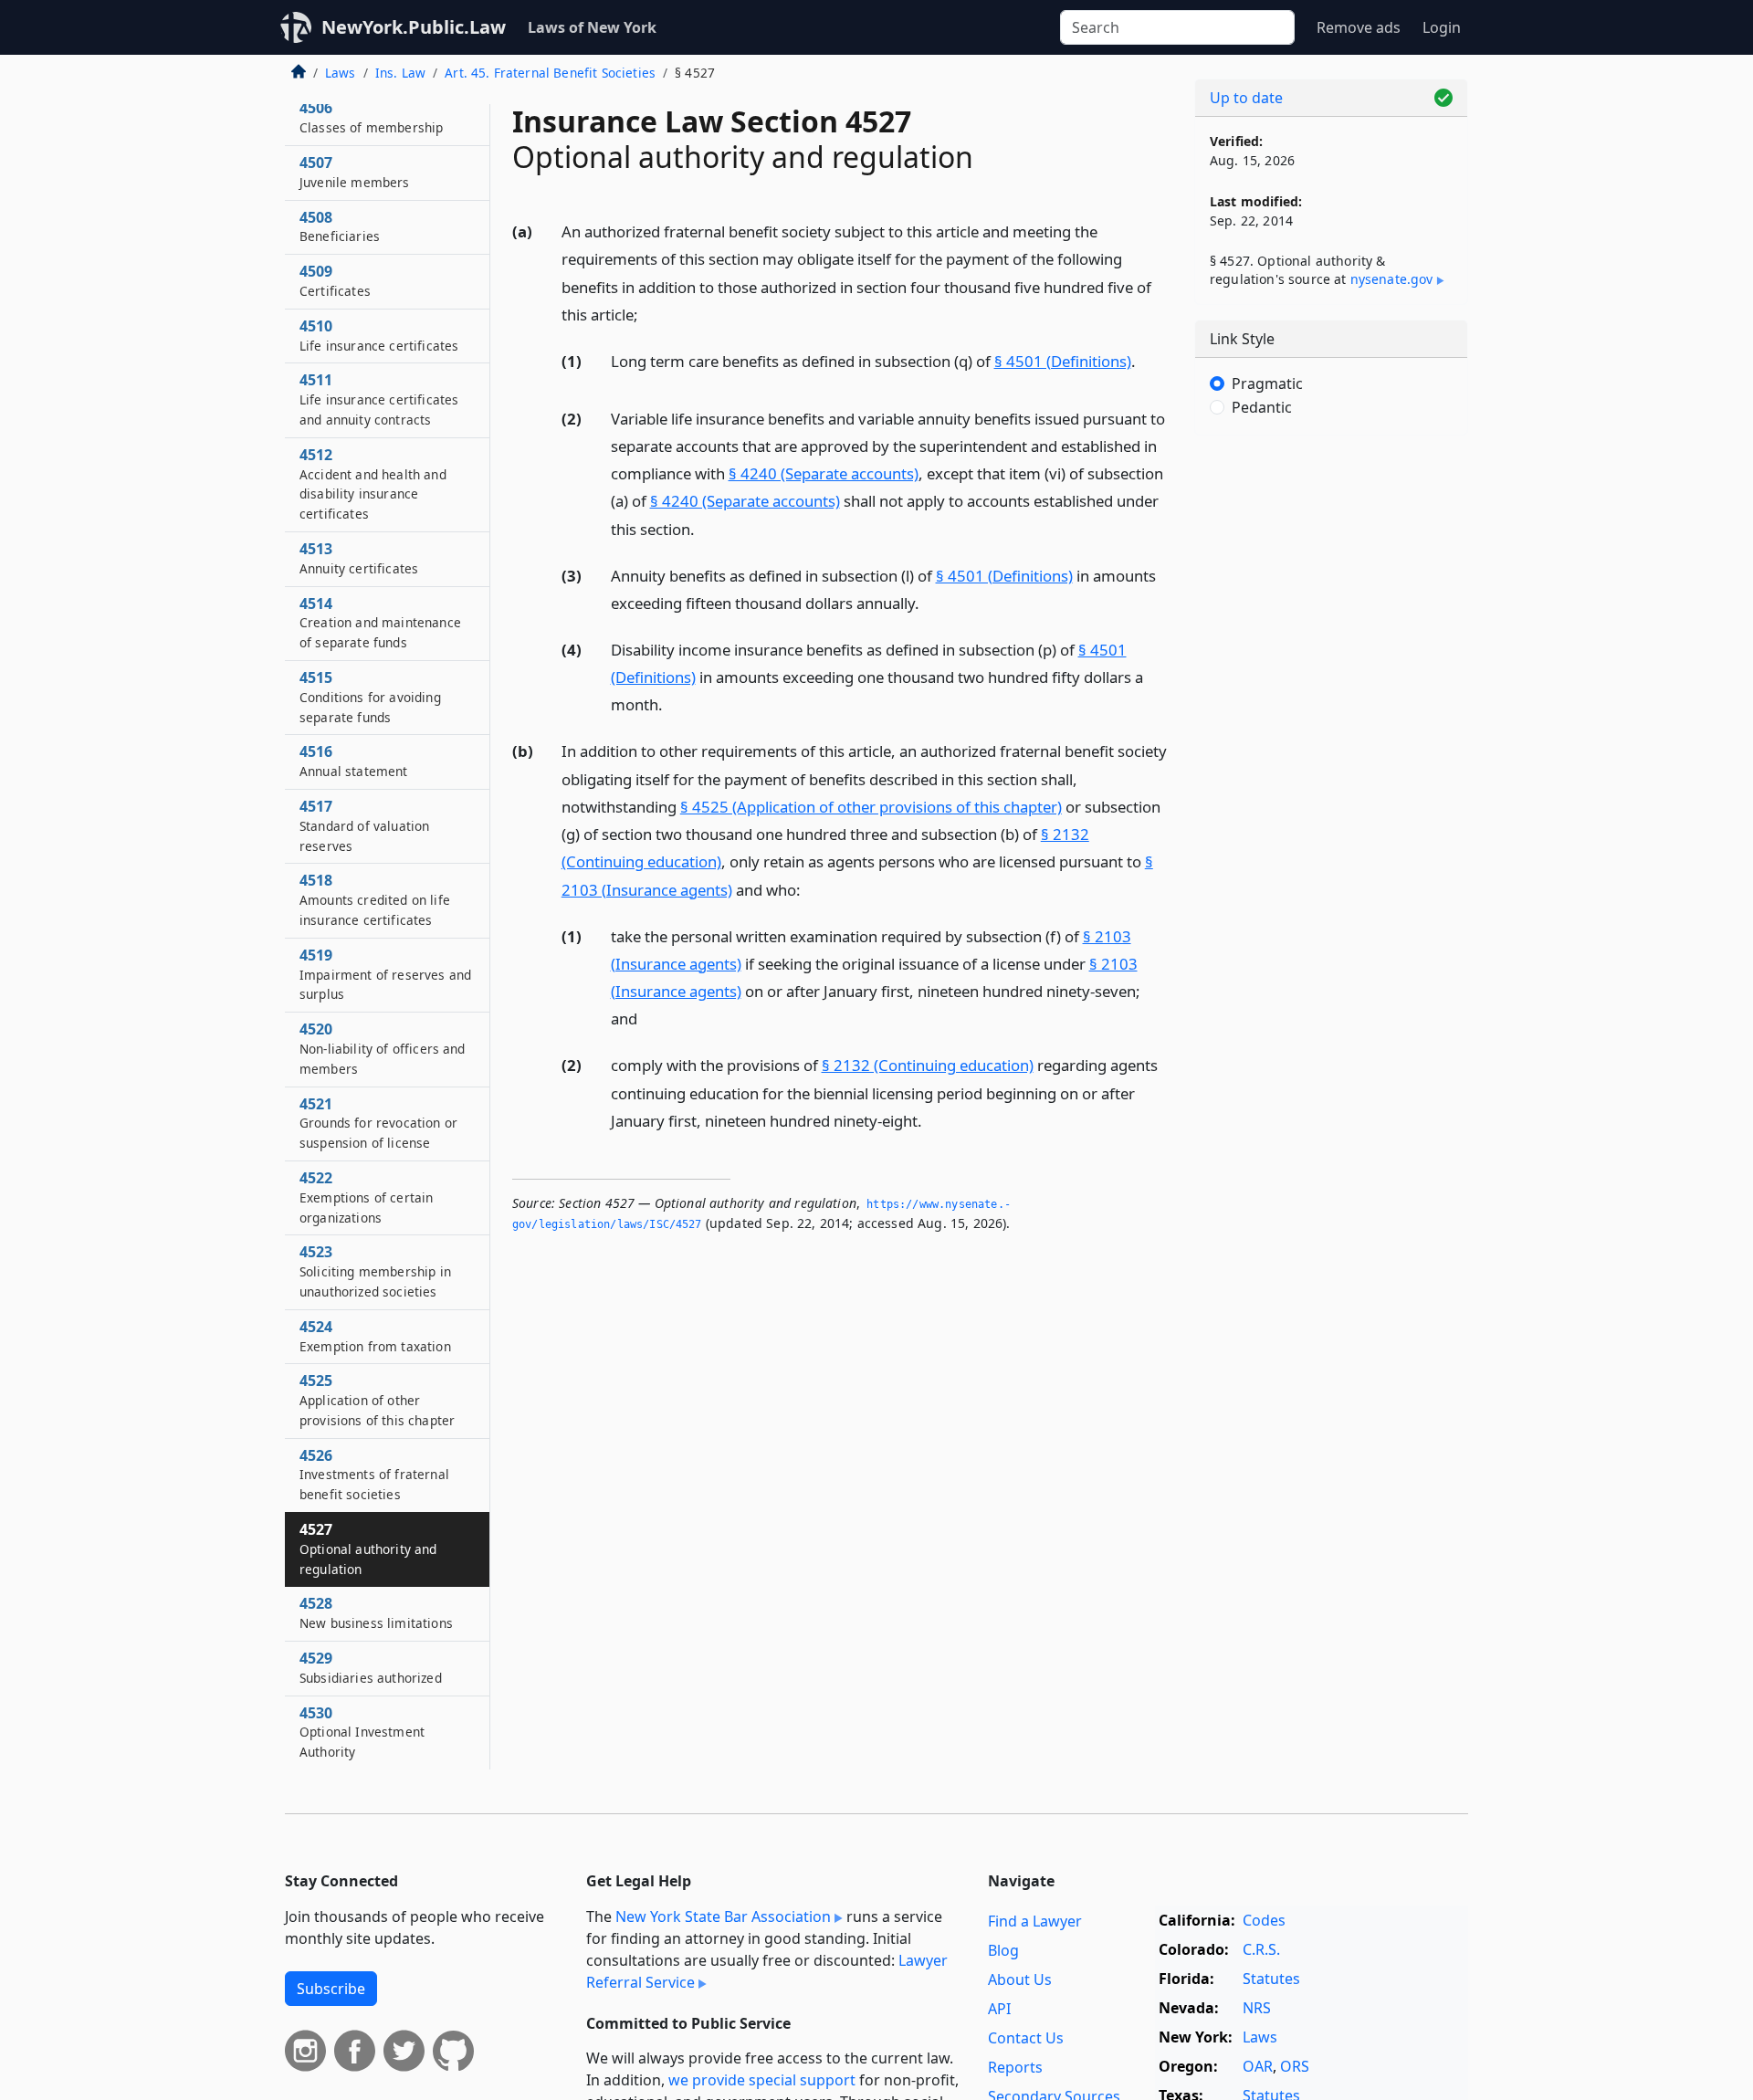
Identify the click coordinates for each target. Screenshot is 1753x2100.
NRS (1257, 2008)
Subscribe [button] (331, 1989)
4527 (368, 1549)
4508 (340, 226)
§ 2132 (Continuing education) (928, 1065)
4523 (375, 1271)
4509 (335, 280)
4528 (376, 1613)
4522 (366, 1197)
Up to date (1246, 98)
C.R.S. (1261, 1949)
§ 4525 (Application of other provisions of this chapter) (871, 807)
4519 (385, 974)
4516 (354, 761)
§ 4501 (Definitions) (1063, 361)
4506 (371, 118)
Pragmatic (1267, 383)
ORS (1295, 2066)
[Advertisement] (1331, 735)
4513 (359, 558)
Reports (1015, 2067)
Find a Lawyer (1035, 1921)
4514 (380, 623)
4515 (370, 697)
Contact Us (1026, 2038)
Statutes (1271, 1979)
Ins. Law (400, 73)
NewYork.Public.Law (414, 27)
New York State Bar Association (723, 1916)
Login (1442, 27)
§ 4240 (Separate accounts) (824, 473)
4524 (375, 1336)
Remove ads (1359, 27)
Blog (1003, 1950)
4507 (355, 172)
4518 (375, 899)
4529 (371, 1667)
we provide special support (762, 2080)
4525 (377, 1400)
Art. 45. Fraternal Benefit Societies (550, 73)
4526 (374, 1475)
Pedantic (1262, 407)
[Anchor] (648, 314)
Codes (1264, 1920)
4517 (364, 825)
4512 (373, 483)
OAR (1258, 2066)
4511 (379, 400)
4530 (362, 1732)
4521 (378, 1123)
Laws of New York (592, 27)
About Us (1020, 1979)
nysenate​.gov (1392, 279)
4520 (383, 1048)
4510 (379, 335)
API (999, 2009)
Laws (341, 73)
